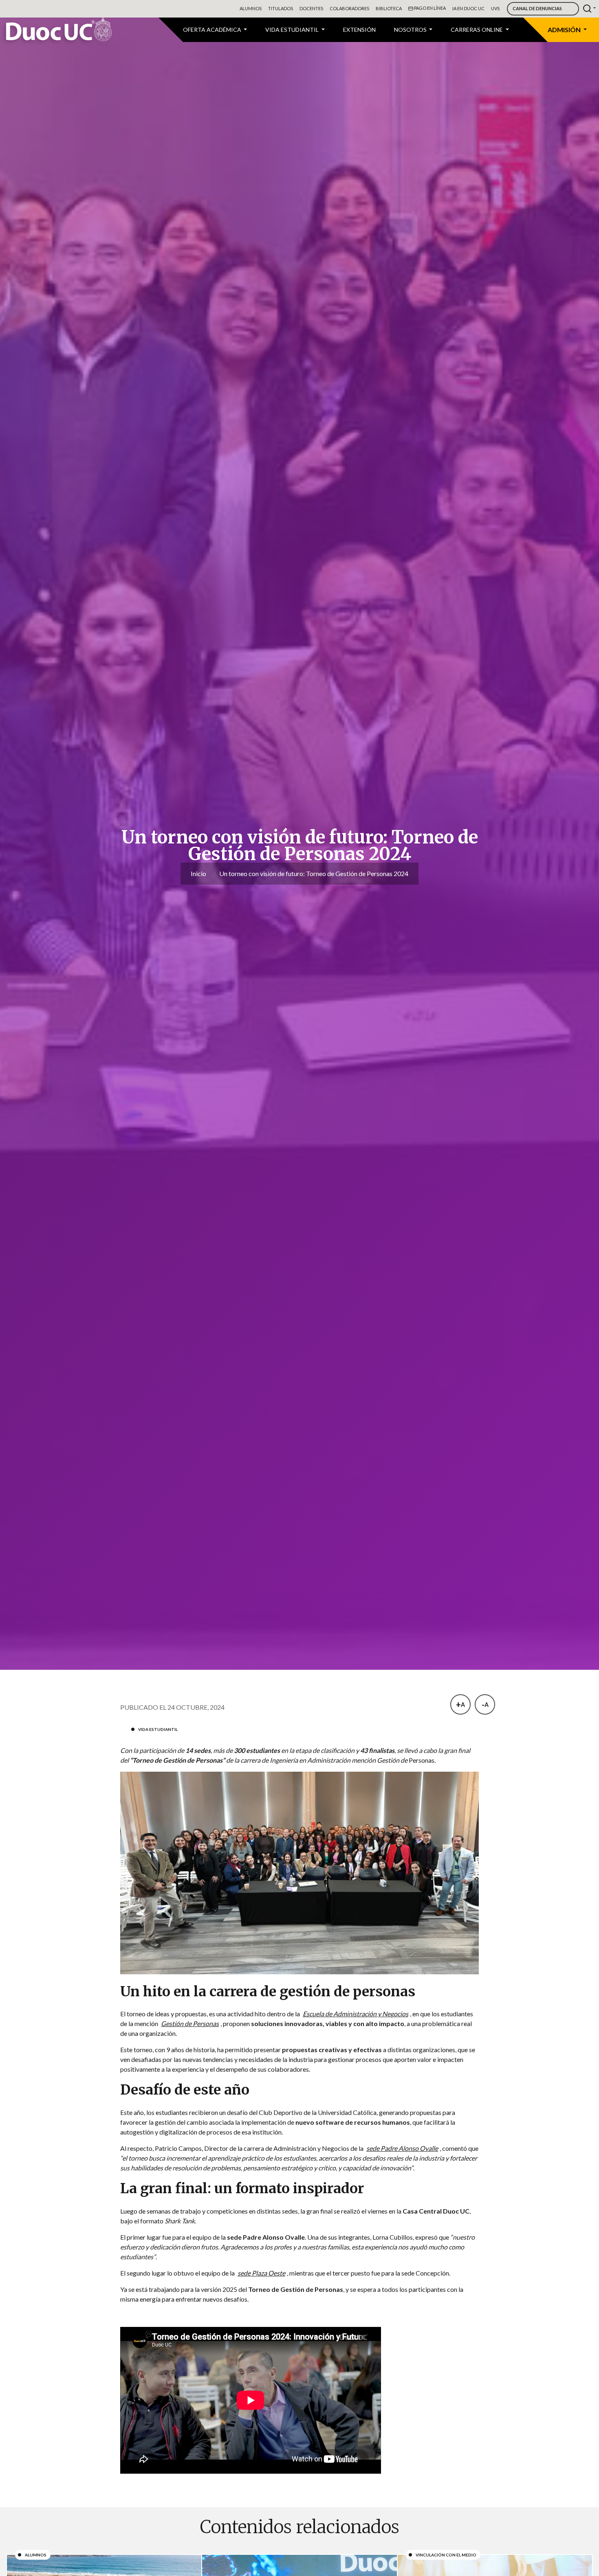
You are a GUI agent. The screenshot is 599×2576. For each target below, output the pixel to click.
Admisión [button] (565, 30)
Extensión (359, 30)
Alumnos (251, 8)
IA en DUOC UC (468, 8)
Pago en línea (429, 8)
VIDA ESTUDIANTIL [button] (293, 30)
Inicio (198, 873)
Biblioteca (389, 8)
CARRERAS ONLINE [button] (477, 30)
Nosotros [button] (411, 30)
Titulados (281, 8)
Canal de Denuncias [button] (537, 8)
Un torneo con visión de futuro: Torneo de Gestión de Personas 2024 (314, 873)
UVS (495, 8)
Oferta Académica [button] (213, 30)
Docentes (311, 8)
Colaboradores (349, 8)
